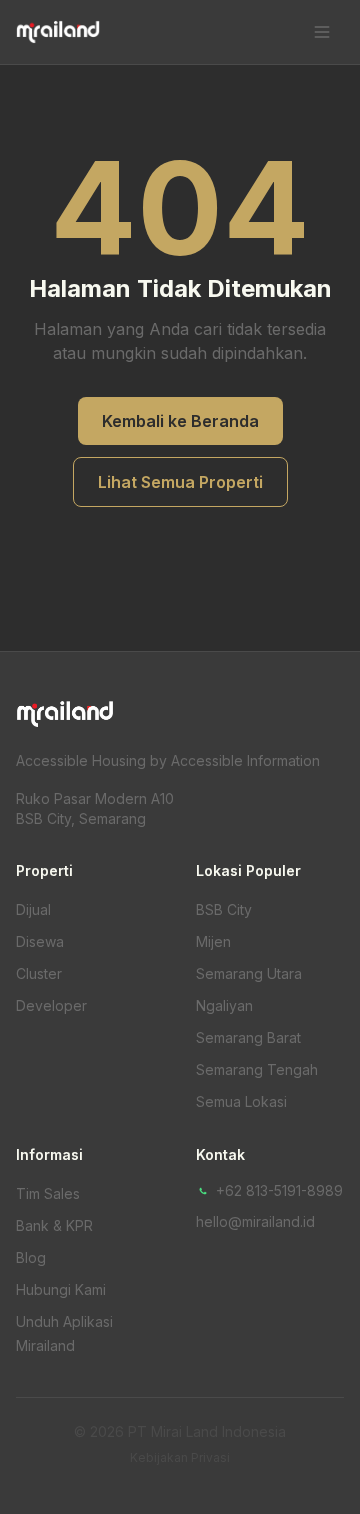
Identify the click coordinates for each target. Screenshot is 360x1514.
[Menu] (322, 32)
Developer (51, 1005)
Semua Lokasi (241, 1101)
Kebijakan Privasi (180, 1457)
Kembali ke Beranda (180, 421)
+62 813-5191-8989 (279, 1190)
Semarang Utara (249, 973)
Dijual (33, 909)
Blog (31, 1257)
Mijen (213, 941)
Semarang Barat (248, 1037)
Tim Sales (48, 1193)
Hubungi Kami (61, 1289)
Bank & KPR (54, 1225)
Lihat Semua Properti (180, 482)
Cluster (39, 973)
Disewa (40, 941)
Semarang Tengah (257, 1069)
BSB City (224, 909)
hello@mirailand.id (255, 1221)
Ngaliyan (224, 1005)
